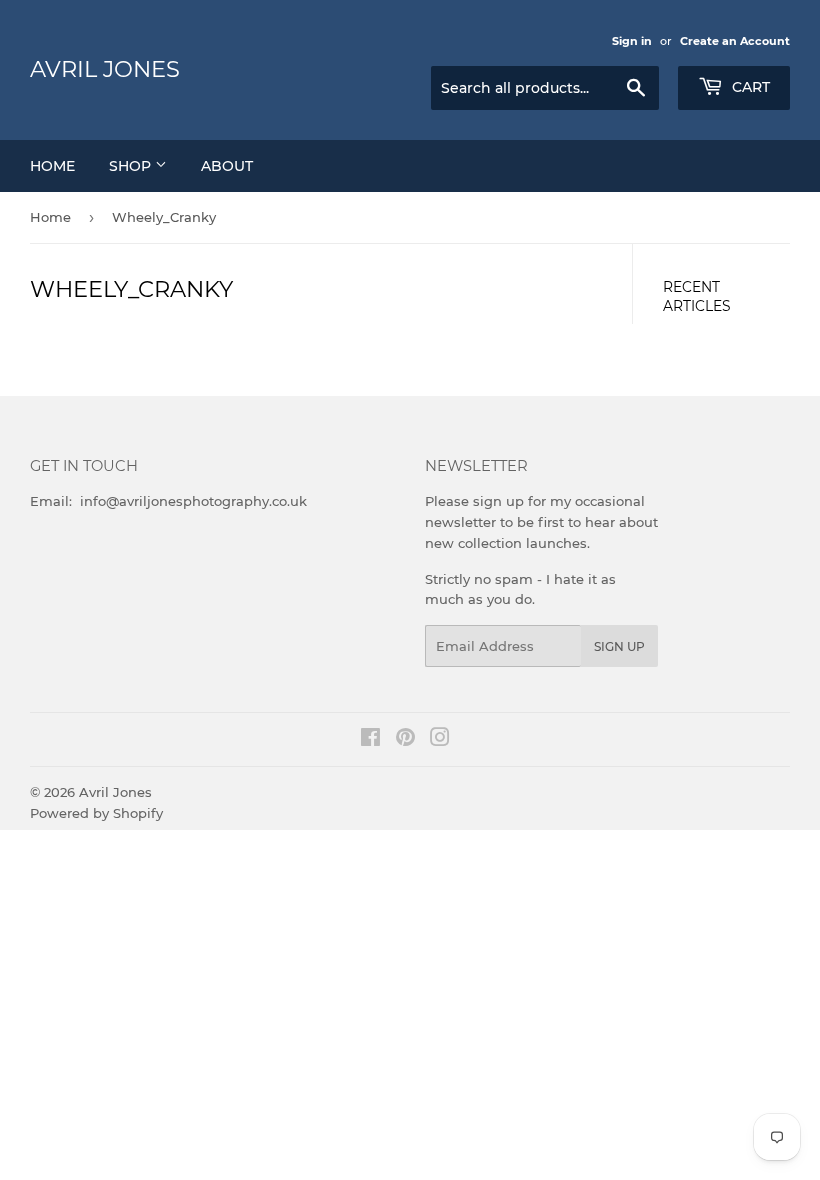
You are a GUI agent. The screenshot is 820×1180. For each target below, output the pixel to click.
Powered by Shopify (96, 813)
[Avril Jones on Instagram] (440, 740)
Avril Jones (105, 69)
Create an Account (735, 41)
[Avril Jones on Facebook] (370, 740)
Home (52, 166)
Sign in (632, 41)
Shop (132, 166)
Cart (749, 87)
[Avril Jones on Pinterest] (405, 740)
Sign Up (619, 646)
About (227, 166)
